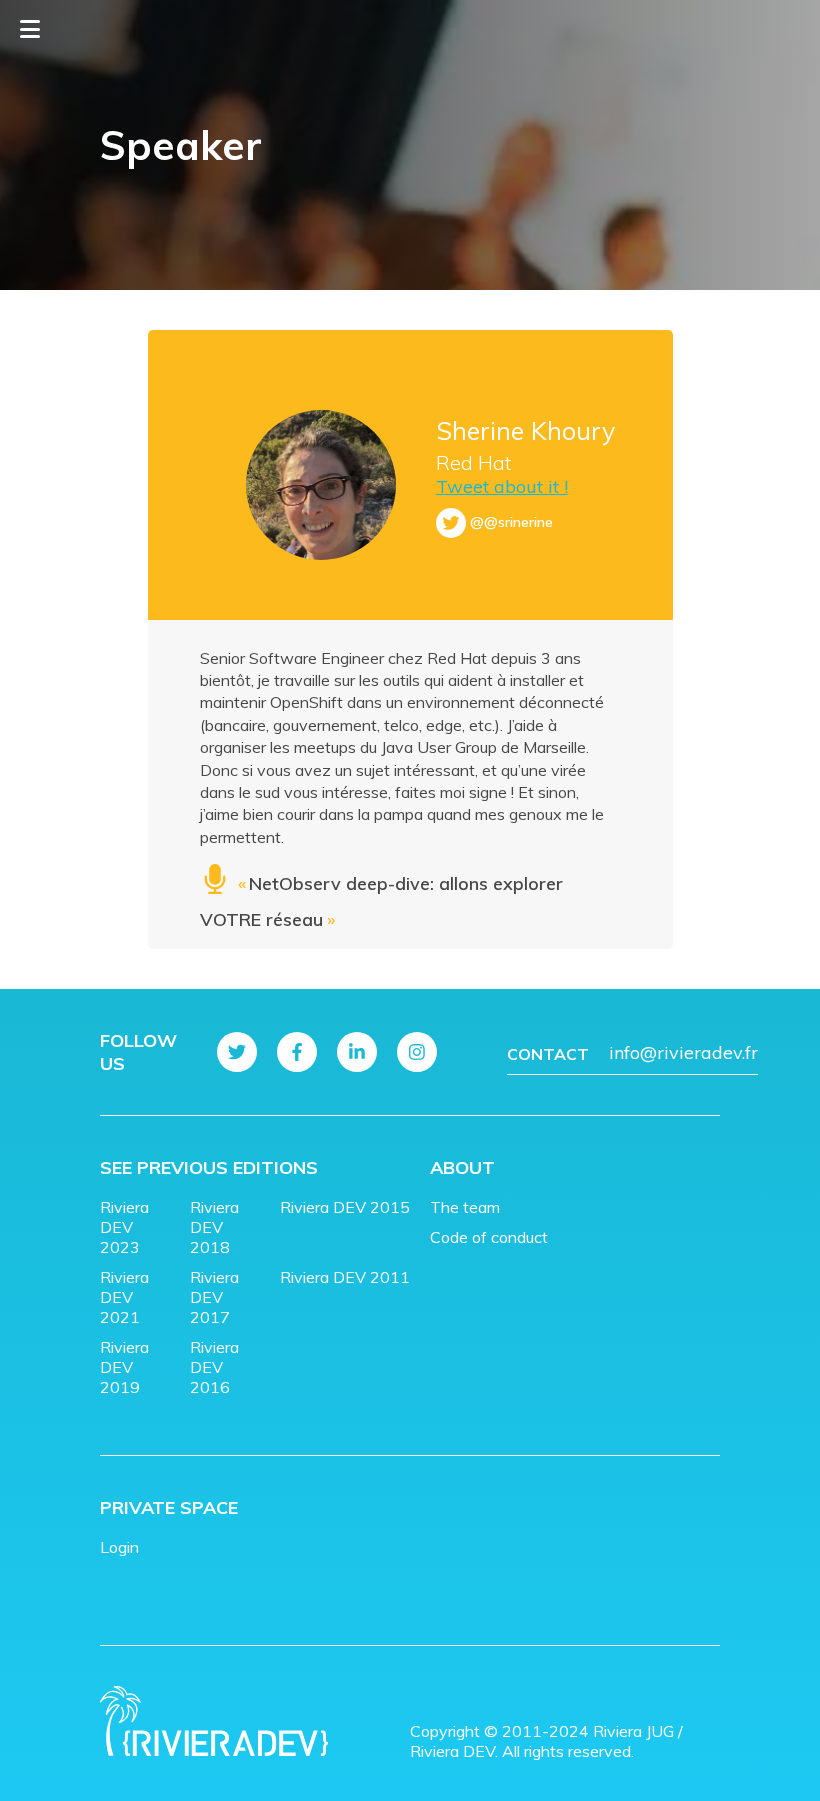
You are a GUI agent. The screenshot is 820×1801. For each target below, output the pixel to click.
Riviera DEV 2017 (214, 1297)
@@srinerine (511, 522)
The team (465, 1207)
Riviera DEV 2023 (124, 1227)
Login (119, 1547)
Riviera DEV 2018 (214, 1227)
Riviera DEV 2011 (345, 1277)
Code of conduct (489, 1237)
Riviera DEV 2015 (345, 1207)
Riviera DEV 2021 (124, 1297)
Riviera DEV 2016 (214, 1367)
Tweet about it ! (502, 486)
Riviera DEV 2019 (124, 1367)
